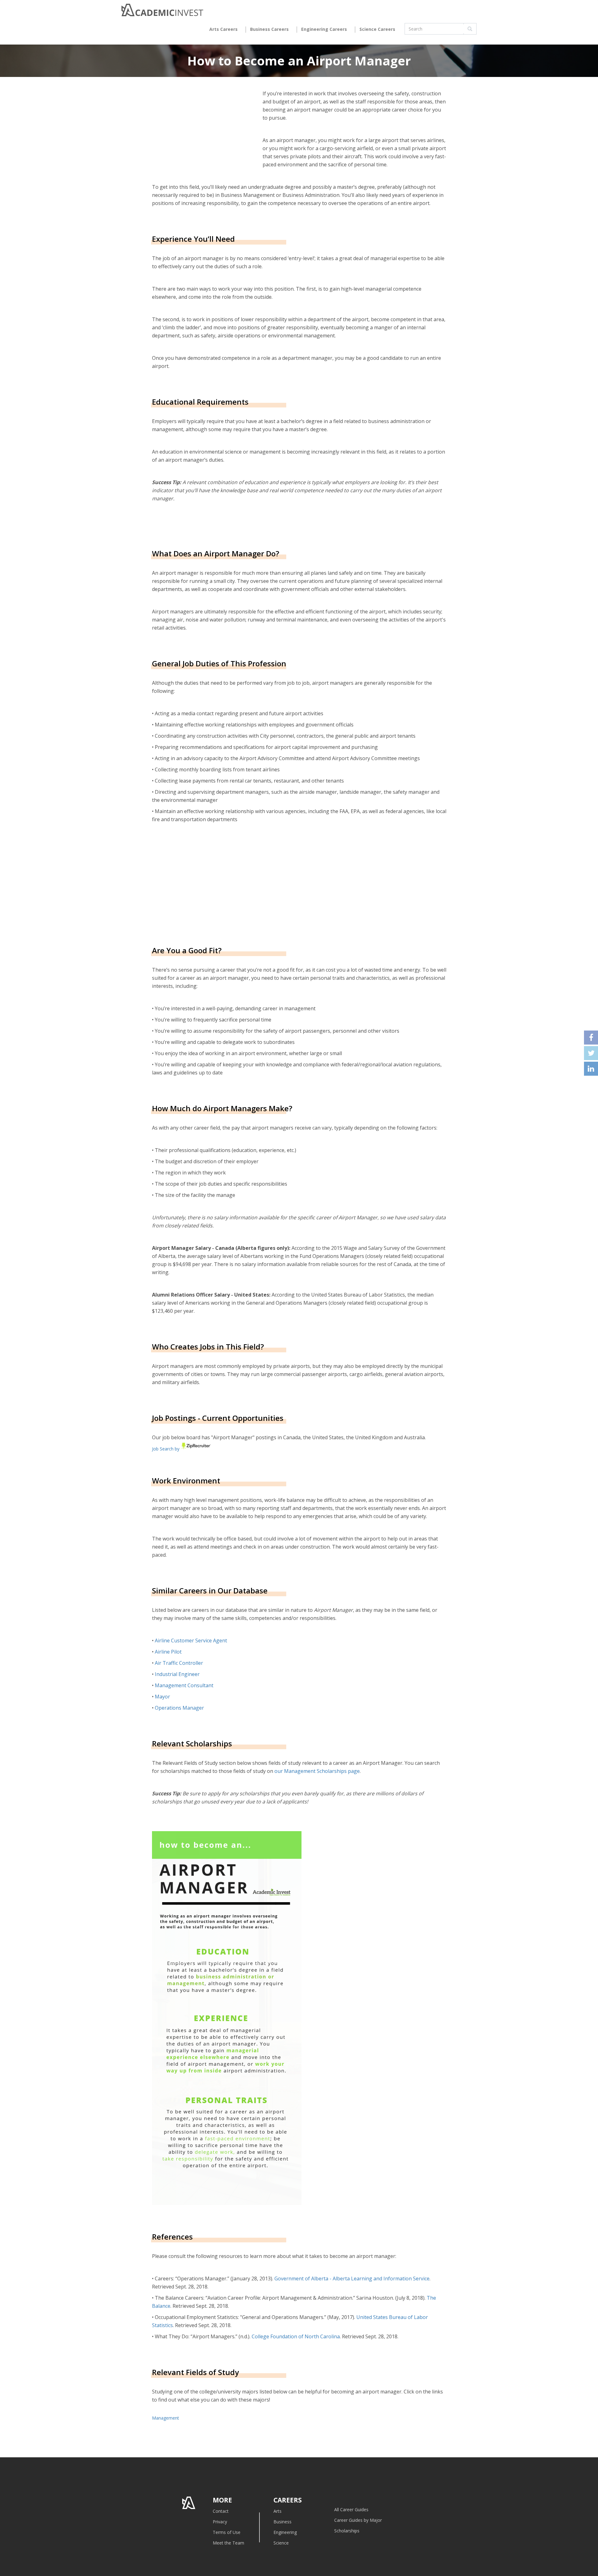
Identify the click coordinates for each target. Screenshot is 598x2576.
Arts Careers (223, 29)
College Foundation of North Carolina (296, 2336)
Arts (278, 2511)
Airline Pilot (168, 1652)
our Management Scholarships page (317, 1771)
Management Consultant (184, 1685)
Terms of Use (227, 2532)
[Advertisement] (204, 889)
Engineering (285, 2532)
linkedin (591, 1069)
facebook (591, 1038)
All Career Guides (351, 2509)
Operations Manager (179, 1708)
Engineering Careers (324, 29)
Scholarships (347, 2531)
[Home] (162, 12)
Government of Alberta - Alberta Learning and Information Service (352, 2278)
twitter (591, 1053)
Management (166, 2418)
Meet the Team (228, 2543)
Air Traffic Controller (179, 1663)
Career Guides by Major (358, 2520)
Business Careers (269, 29)
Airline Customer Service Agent (191, 1640)
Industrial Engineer (177, 1674)
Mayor (162, 1697)
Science (281, 2543)
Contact (221, 2511)
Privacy (220, 2522)
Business (282, 2522)
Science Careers (377, 29)
